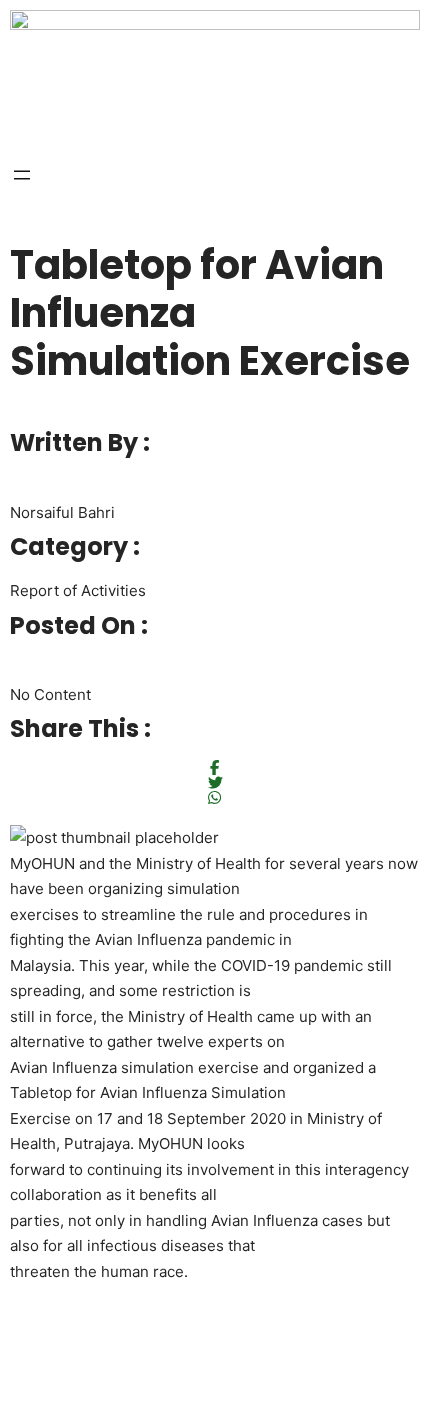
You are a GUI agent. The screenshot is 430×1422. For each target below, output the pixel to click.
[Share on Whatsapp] (215, 797)
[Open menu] (22, 175)
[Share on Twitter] (215, 782)
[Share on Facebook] (215, 767)
